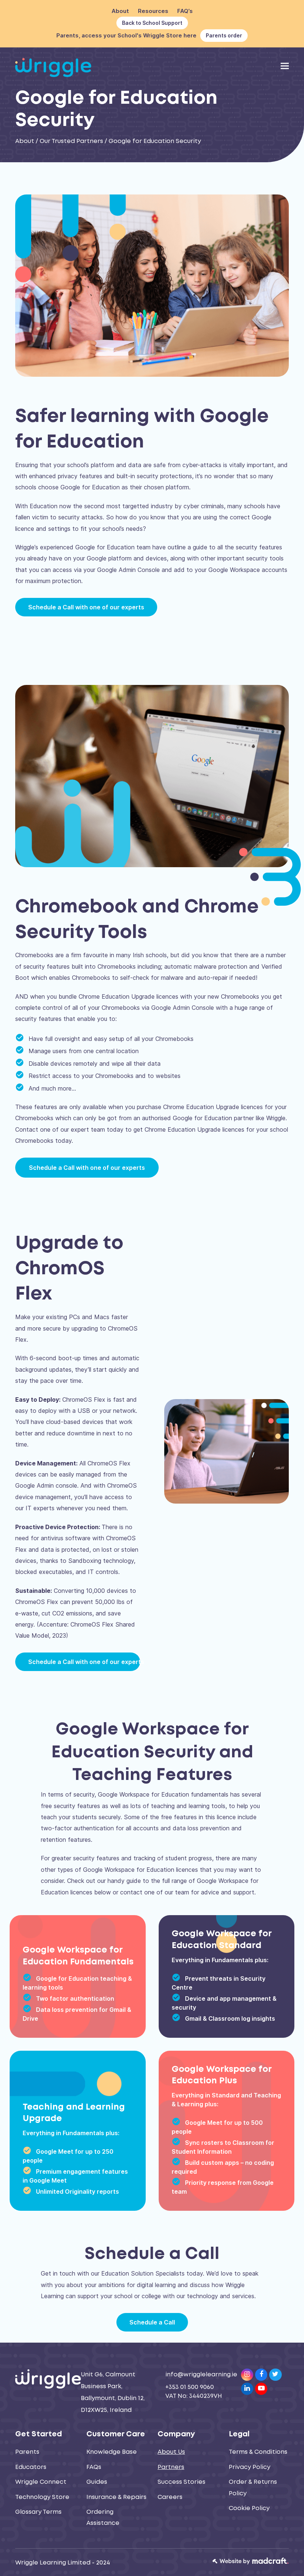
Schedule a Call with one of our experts (87, 1168)
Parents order (224, 35)
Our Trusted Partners (71, 141)
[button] (285, 66)
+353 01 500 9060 (190, 2387)
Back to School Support (152, 23)
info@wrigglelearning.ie (201, 2375)
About (25, 141)
